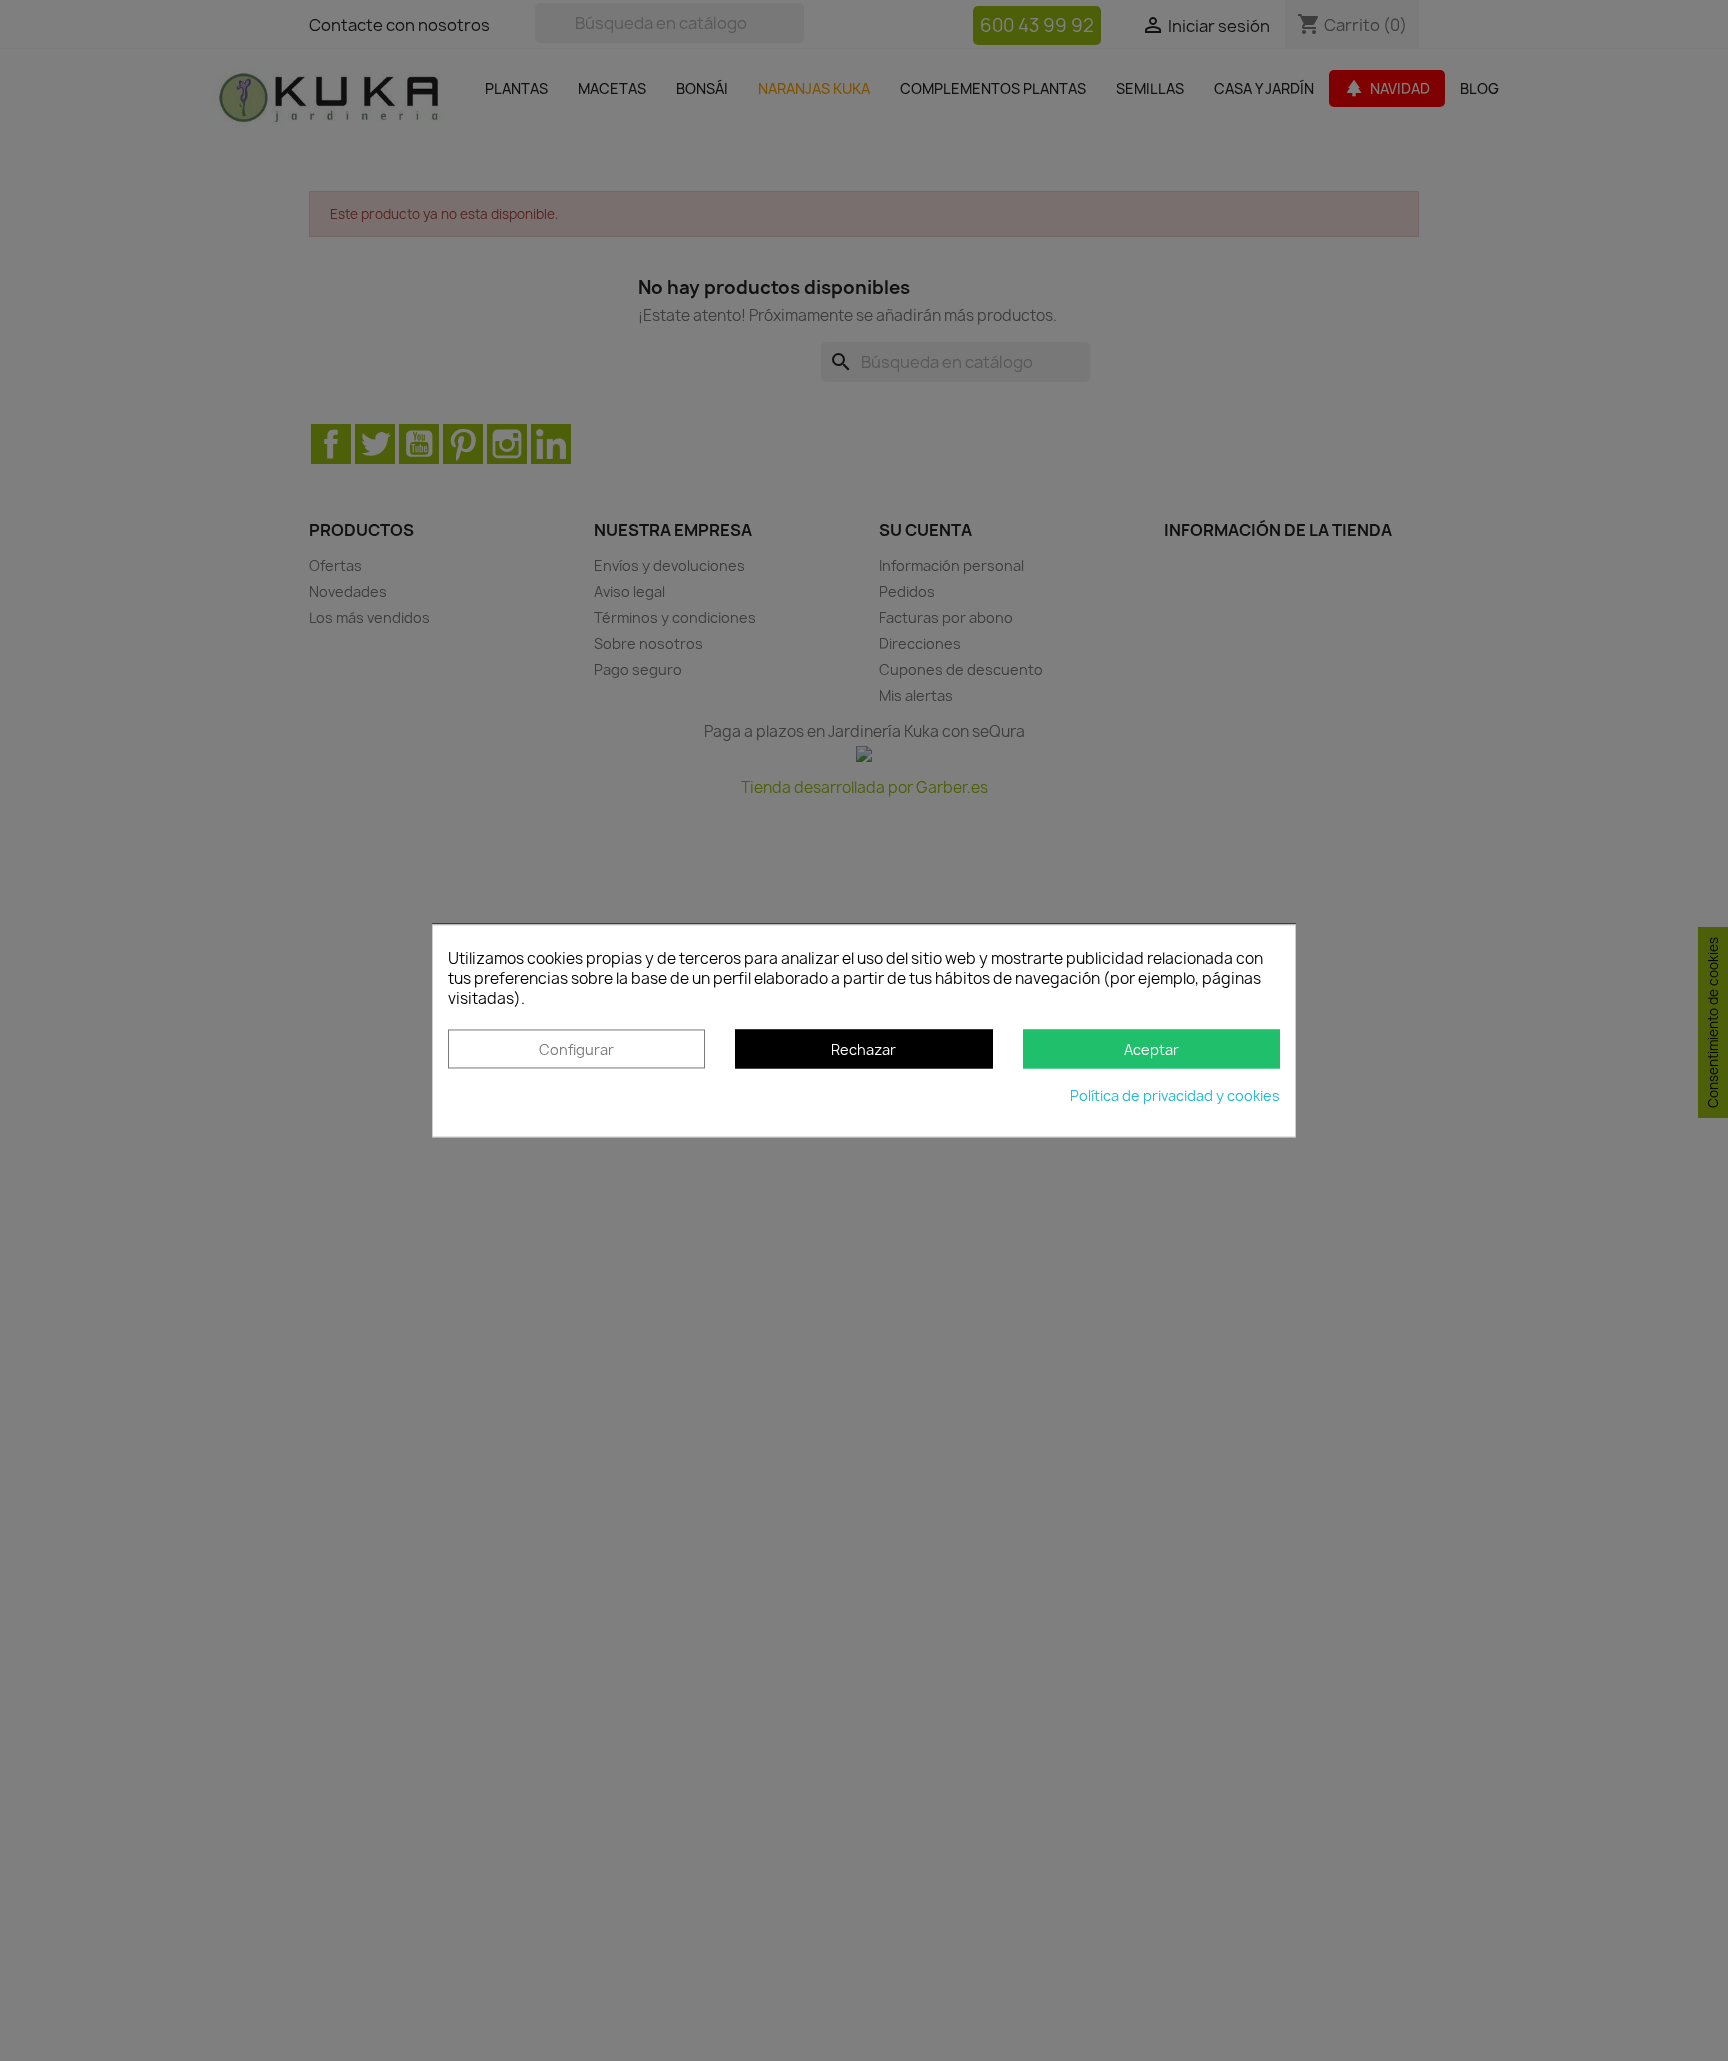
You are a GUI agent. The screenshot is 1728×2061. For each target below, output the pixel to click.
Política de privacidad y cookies (1175, 1095)
